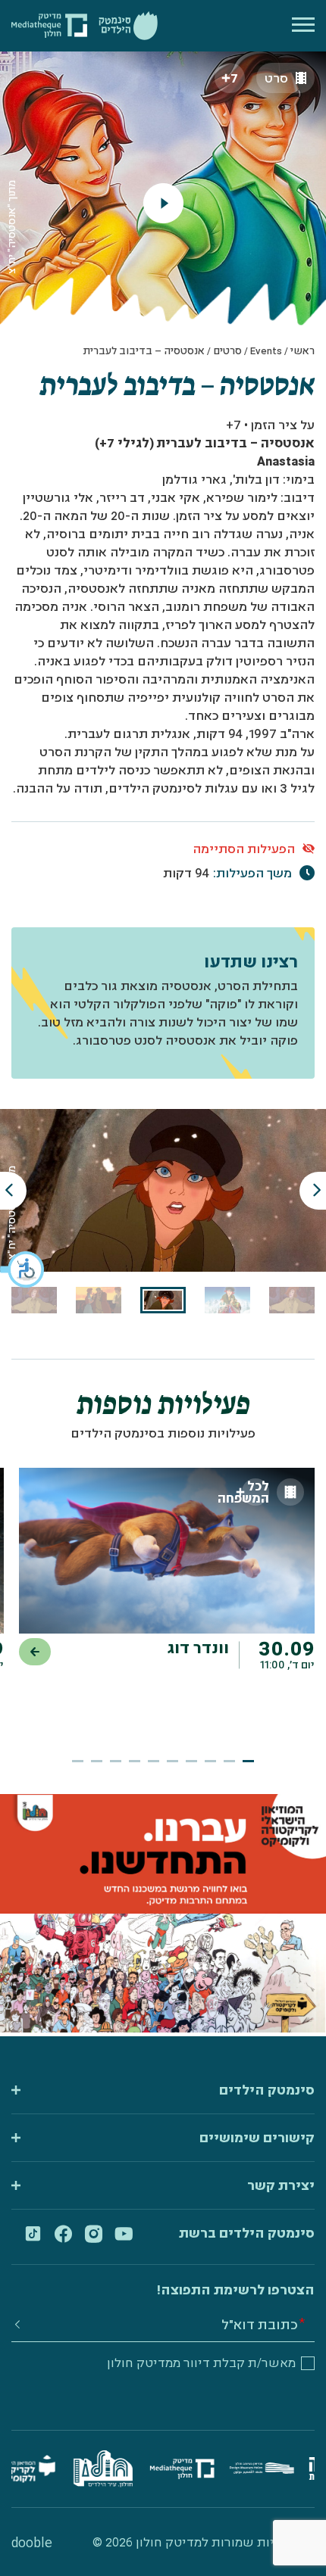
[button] (23, 1269)
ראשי (302, 350)
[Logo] (128, 26)
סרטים (227, 350)
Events (266, 350)
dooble (32, 2542)
